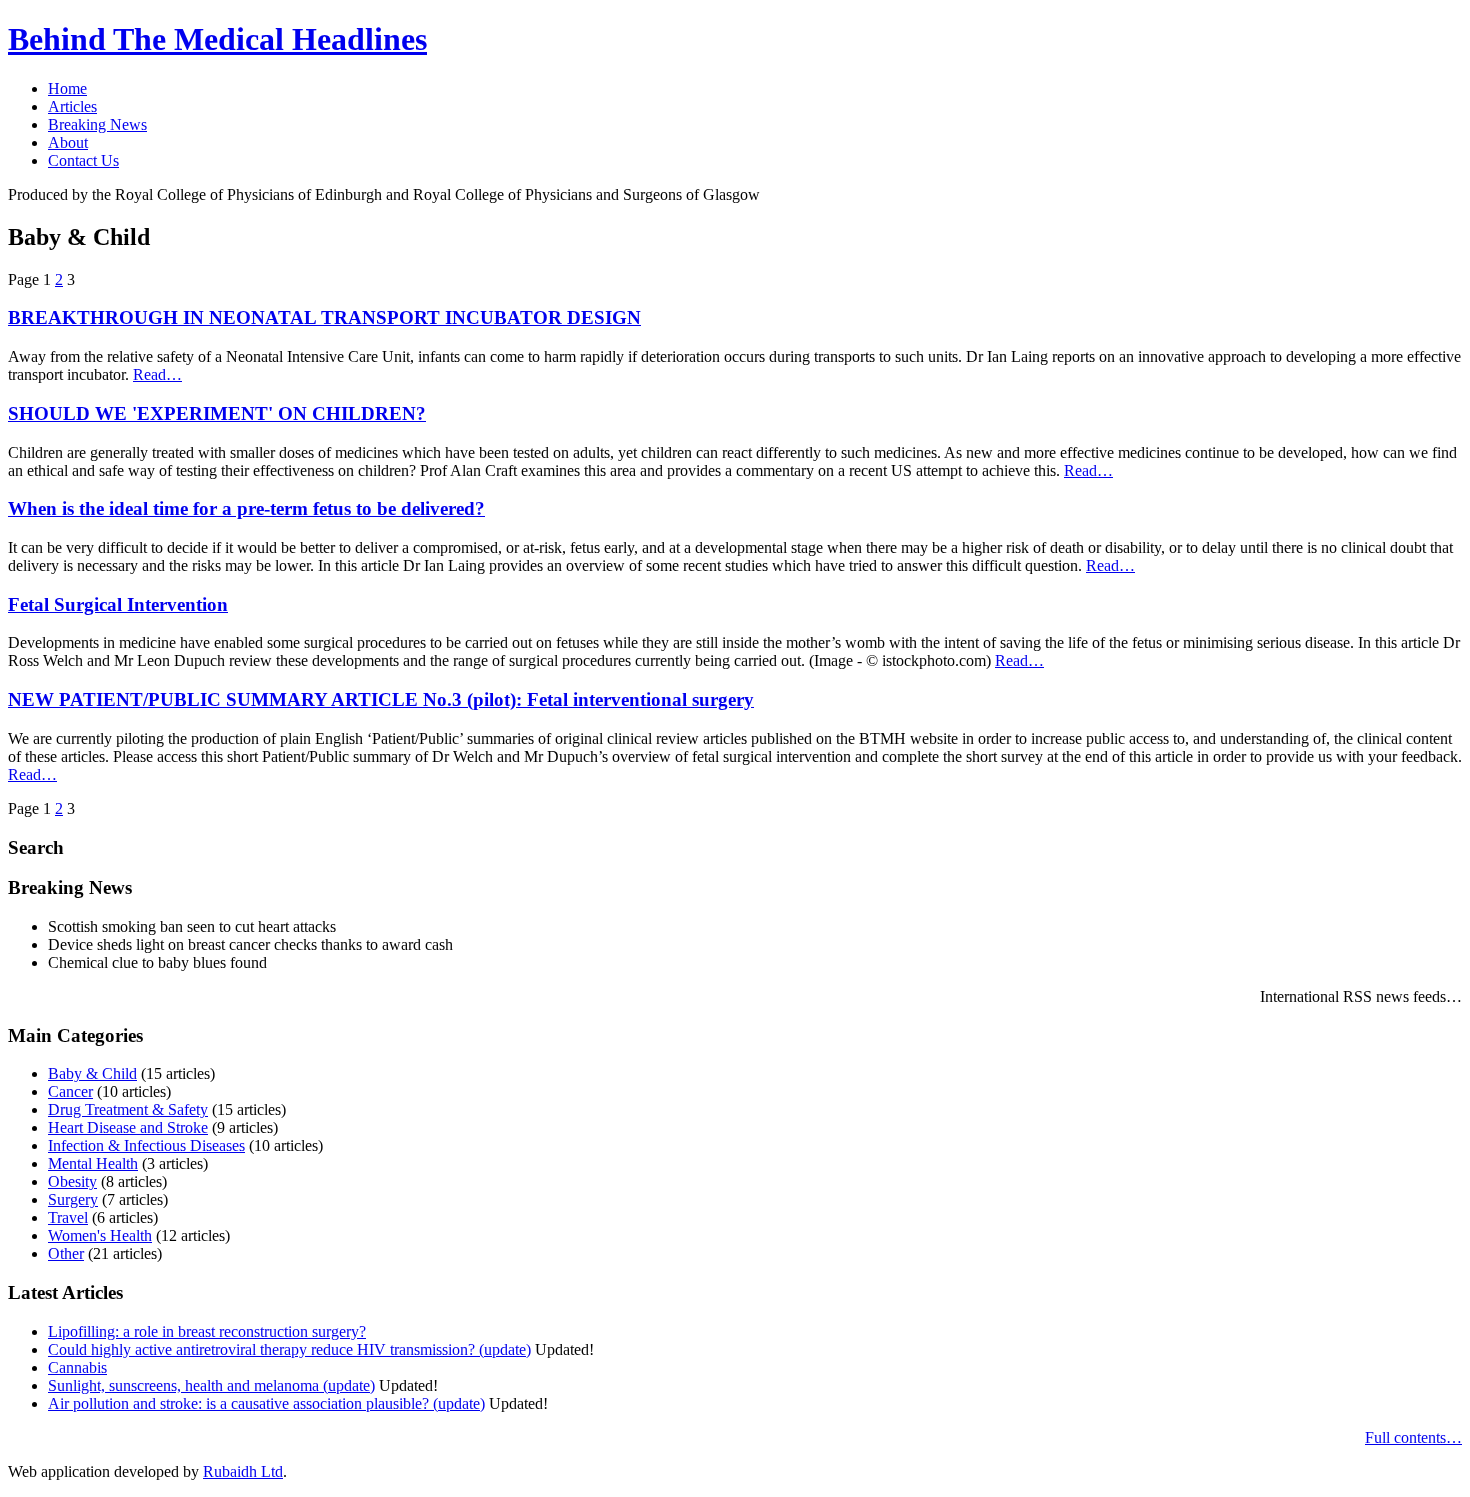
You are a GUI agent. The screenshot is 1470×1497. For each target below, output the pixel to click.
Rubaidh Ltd (243, 1471)
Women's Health (100, 1235)
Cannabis (77, 1367)
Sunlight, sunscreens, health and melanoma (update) (211, 1385)
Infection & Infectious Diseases (146, 1145)
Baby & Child (92, 1073)
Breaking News (97, 124)
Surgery (73, 1199)
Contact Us (83, 160)
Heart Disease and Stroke (128, 1127)
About (68, 142)
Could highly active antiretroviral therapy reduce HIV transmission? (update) (289, 1349)
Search (36, 847)
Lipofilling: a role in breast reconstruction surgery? (207, 1331)
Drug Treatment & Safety (128, 1109)
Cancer (70, 1091)
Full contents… (1413, 1437)
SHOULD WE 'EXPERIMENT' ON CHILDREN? (217, 413)
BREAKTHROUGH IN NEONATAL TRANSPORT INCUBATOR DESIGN (324, 317)
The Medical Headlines (217, 39)
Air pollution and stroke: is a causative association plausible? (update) (266, 1403)
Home (67, 88)
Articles (72, 106)
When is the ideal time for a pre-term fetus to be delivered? (246, 508)
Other (66, 1253)
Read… (157, 374)
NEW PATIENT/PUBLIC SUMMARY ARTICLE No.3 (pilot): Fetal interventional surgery (381, 699)
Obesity (72, 1181)
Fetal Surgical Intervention (118, 604)
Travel (68, 1217)
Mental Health (93, 1163)
